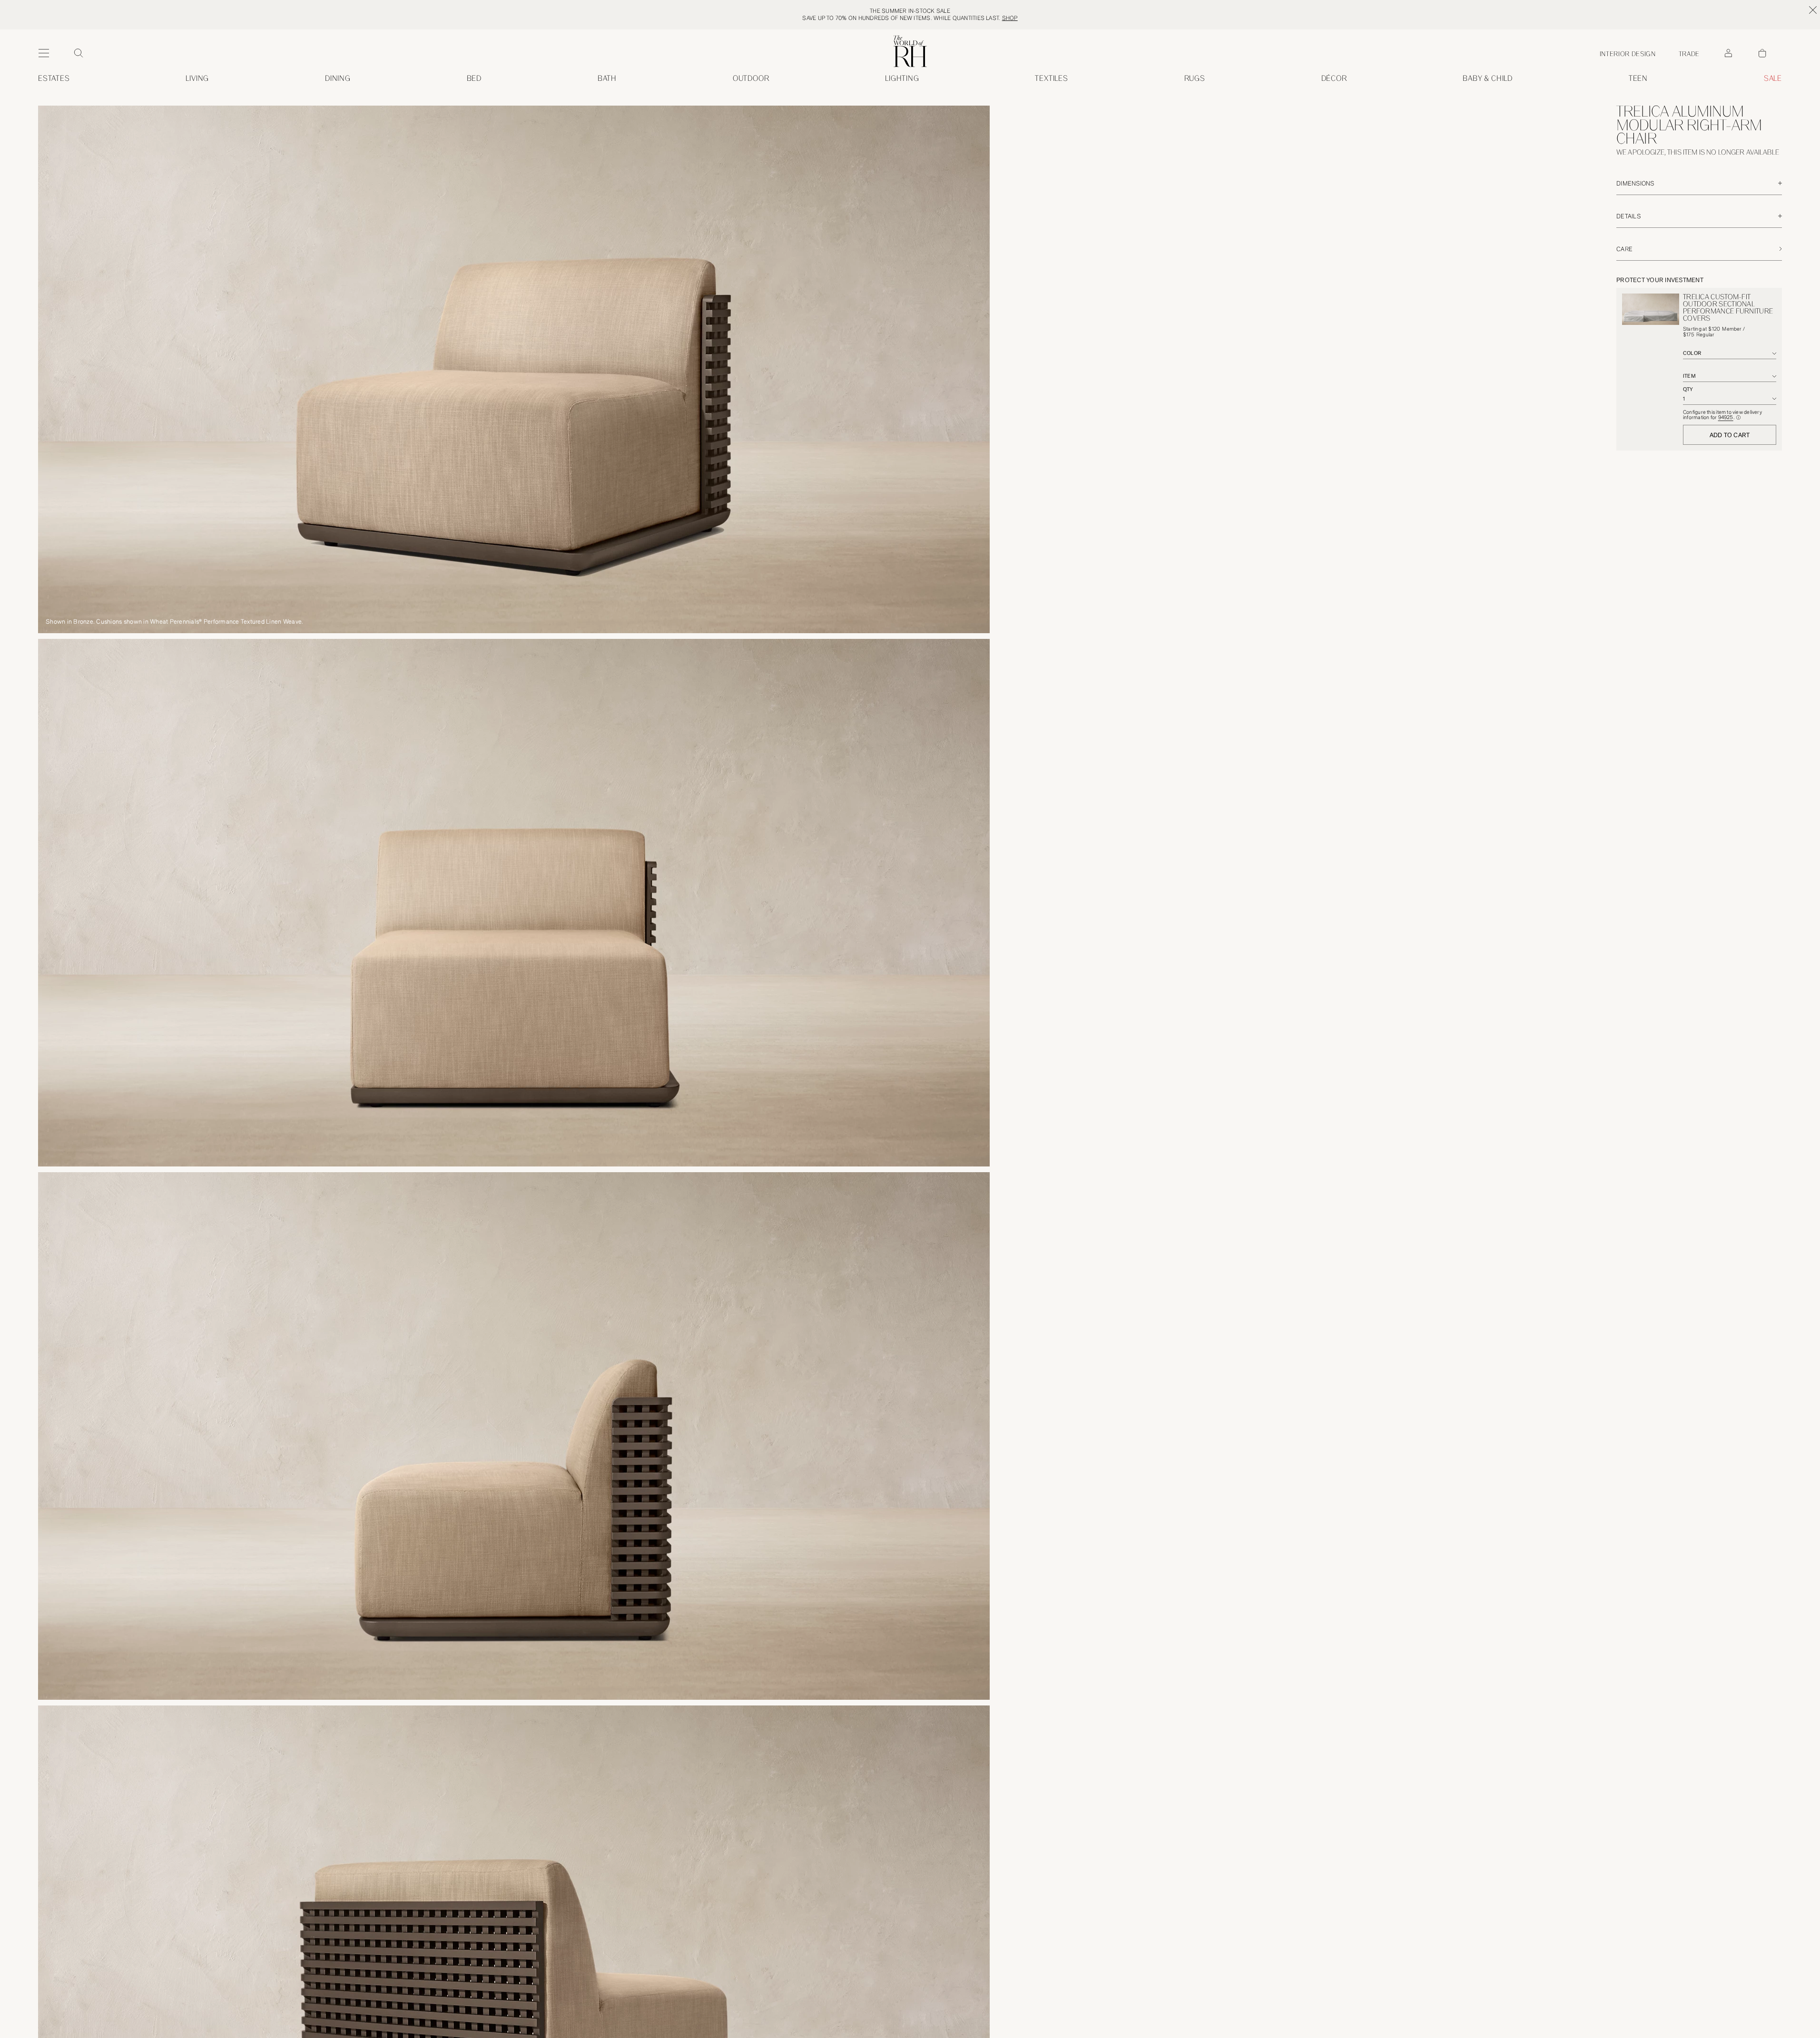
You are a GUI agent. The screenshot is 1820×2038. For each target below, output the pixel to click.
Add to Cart (1730, 435)
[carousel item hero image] (514, 369)
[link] (1488, 78)
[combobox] (1730, 353)
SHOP (1010, 18)
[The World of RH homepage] (910, 51)
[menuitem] (54, 78)
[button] (1738, 417)
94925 (1726, 417)
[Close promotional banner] (1813, 10)
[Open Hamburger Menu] (44, 53)
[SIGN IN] (1728, 53)
